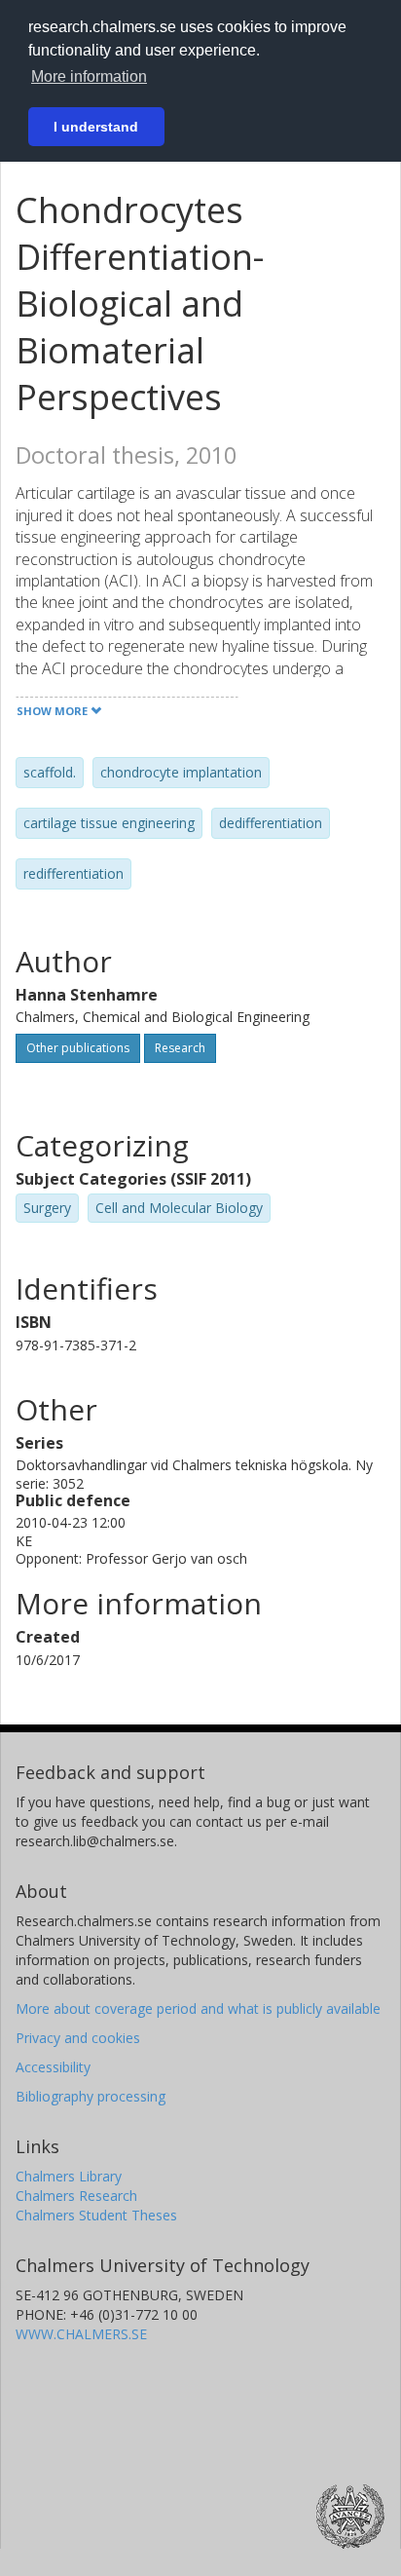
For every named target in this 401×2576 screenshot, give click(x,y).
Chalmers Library (69, 2176)
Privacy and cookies (78, 2038)
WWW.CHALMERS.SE (81, 2334)
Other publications (78, 1048)
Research (180, 1048)
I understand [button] (96, 127)
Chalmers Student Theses (96, 2215)
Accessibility (53, 2067)
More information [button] (89, 76)
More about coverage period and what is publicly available (198, 2008)
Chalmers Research (76, 2196)
